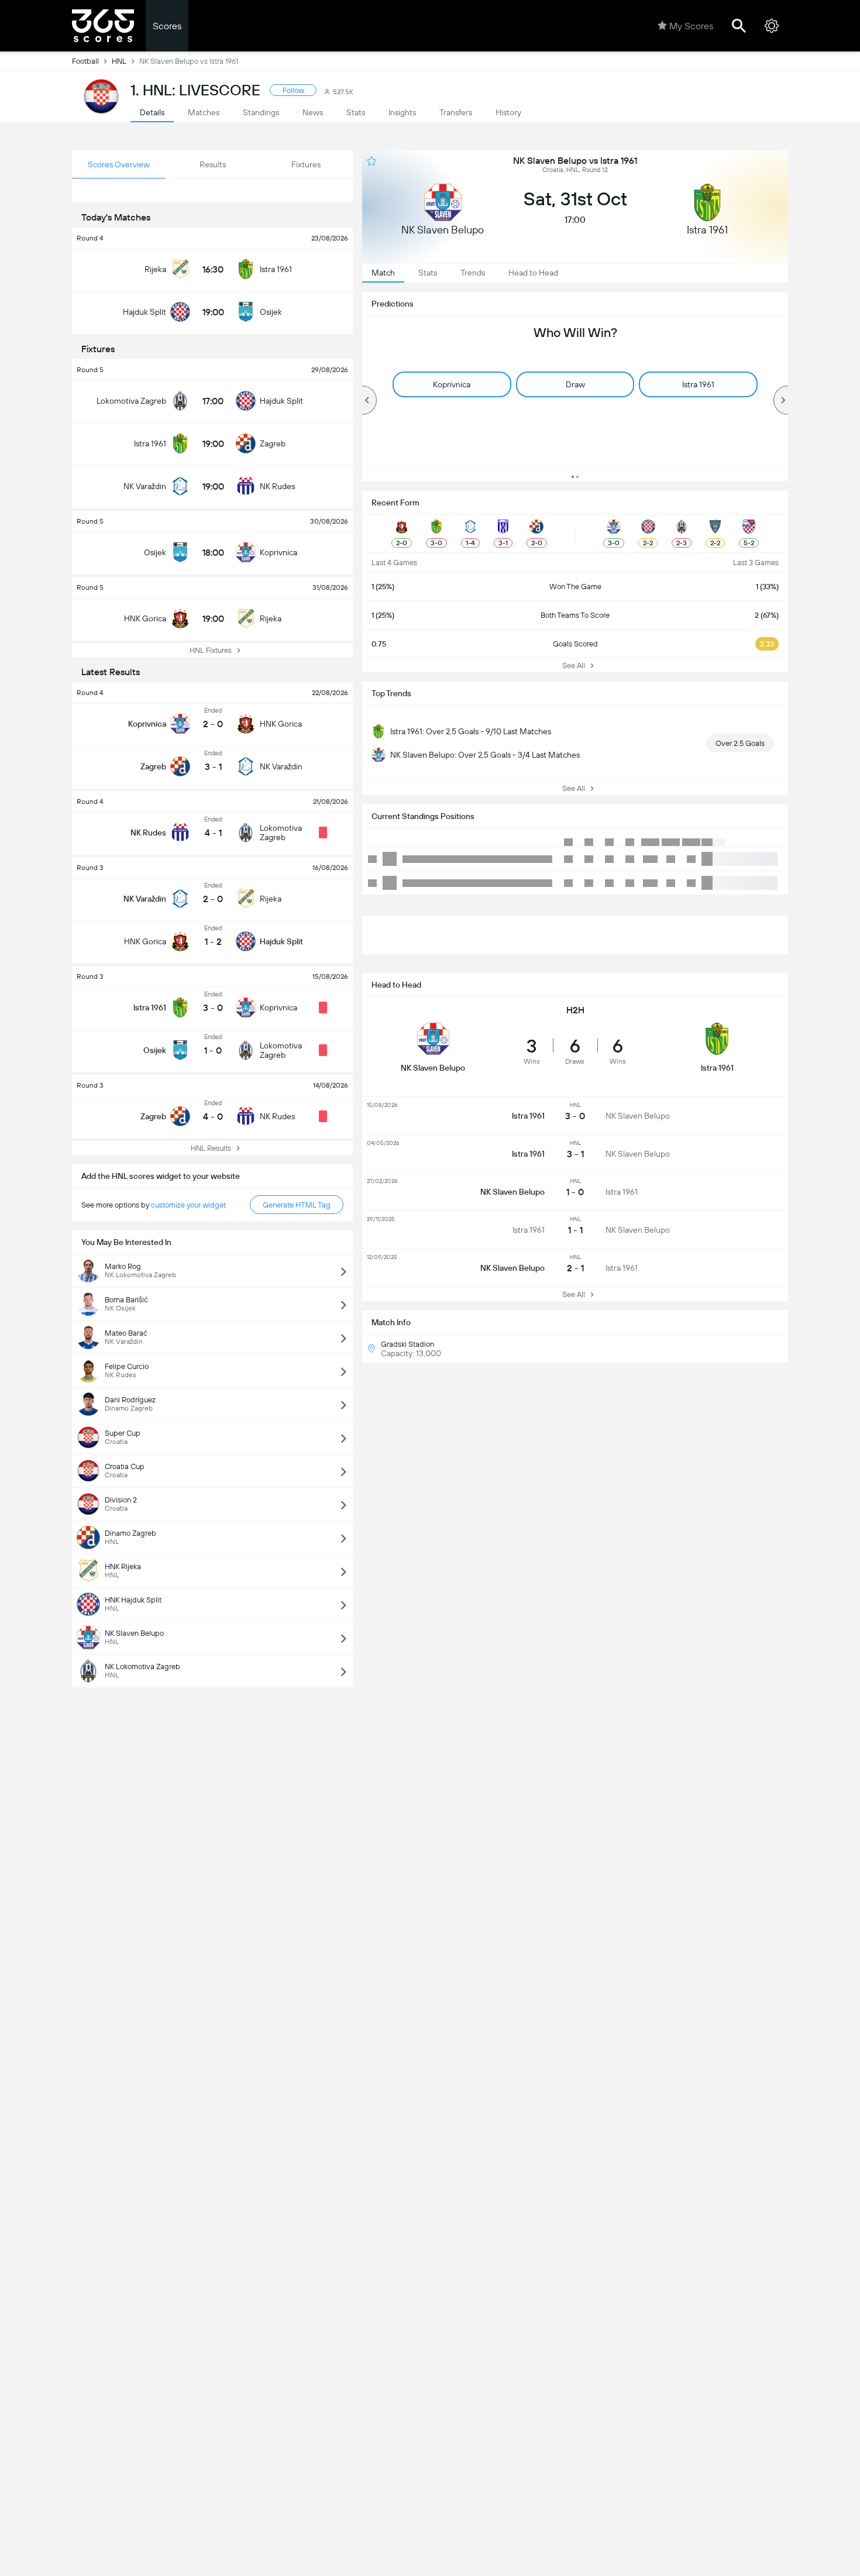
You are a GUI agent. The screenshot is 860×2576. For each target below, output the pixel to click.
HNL (119, 61)
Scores (167, 26)
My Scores (691, 26)
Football (85, 61)
